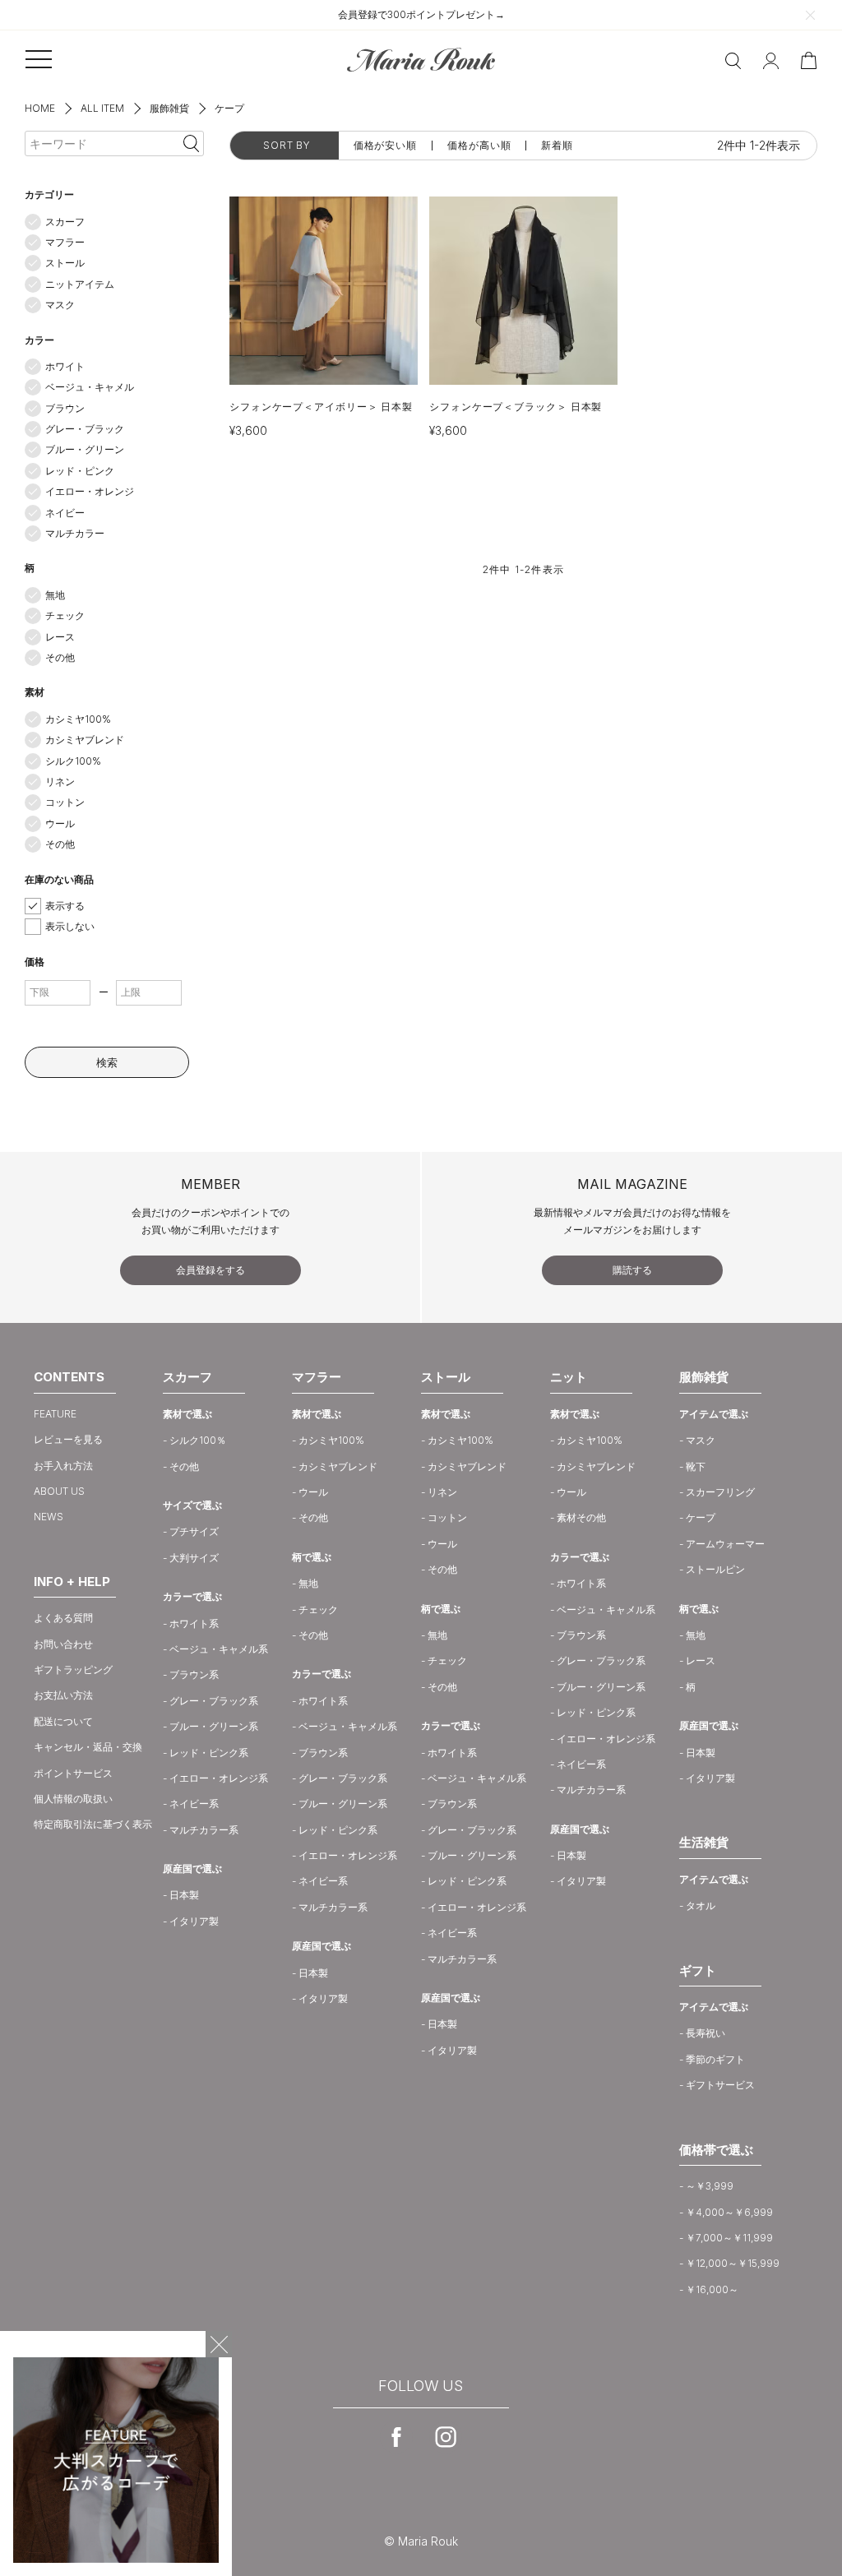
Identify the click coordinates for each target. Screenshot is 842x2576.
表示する (65, 906)
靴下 (696, 1466)
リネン (60, 782)
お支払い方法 (63, 1695)
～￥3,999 (710, 2186)
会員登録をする (210, 1270)
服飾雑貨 (169, 108)
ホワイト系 (194, 1623)
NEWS (49, 1517)
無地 (55, 595)
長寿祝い (706, 2033)
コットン (65, 802)
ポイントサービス (73, 1773)
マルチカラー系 (204, 1830)
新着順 (557, 146)
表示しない (70, 926)
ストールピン (715, 1569)
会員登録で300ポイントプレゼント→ (421, 14)
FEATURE (55, 1414)
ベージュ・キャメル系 (219, 1649)
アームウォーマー (725, 1544)
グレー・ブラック (85, 429)
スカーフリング (720, 1492)
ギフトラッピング (73, 1670)
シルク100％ (198, 1440)
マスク (60, 305)
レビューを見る (68, 1439)
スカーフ (65, 222)
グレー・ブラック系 (214, 1701)
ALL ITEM (102, 108)
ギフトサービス (720, 2085)
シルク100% (73, 761)
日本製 (184, 1895)
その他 (60, 657)
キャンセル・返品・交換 (88, 1747)
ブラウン (65, 408)
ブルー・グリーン (85, 449)
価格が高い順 (479, 146)
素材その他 (581, 1517)
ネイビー (65, 513)
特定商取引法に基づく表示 (93, 1824)
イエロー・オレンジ (90, 491)
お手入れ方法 (63, 1466)
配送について (63, 1721)
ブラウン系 (194, 1674)
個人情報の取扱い (73, 1799)
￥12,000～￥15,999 (733, 2263)
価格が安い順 (385, 146)
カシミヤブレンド (85, 740)
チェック (65, 615)
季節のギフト (715, 2059)
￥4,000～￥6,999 (729, 2212)
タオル (701, 1905)
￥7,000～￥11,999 (729, 2238)
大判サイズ (194, 1558)
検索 (107, 1062)
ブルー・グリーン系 (214, 1726)
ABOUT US (59, 1491)
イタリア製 (194, 1921)
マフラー (65, 242)
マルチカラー (75, 533)
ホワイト (65, 366)
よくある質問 (63, 1618)
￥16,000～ (712, 2289)
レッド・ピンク (80, 471)
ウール (60, 823)
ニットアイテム (80, 284)
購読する (632, 1270)
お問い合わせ (63, 1644)
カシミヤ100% (78, 719)
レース (60, 637)
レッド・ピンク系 (209, 1753)
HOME (40, 108)
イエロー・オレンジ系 (219, 1778)
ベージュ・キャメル (90, 387)
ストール (65, 263)
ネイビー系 (194, 1804)
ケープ (701, 1517)
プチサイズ (194, 1531)
